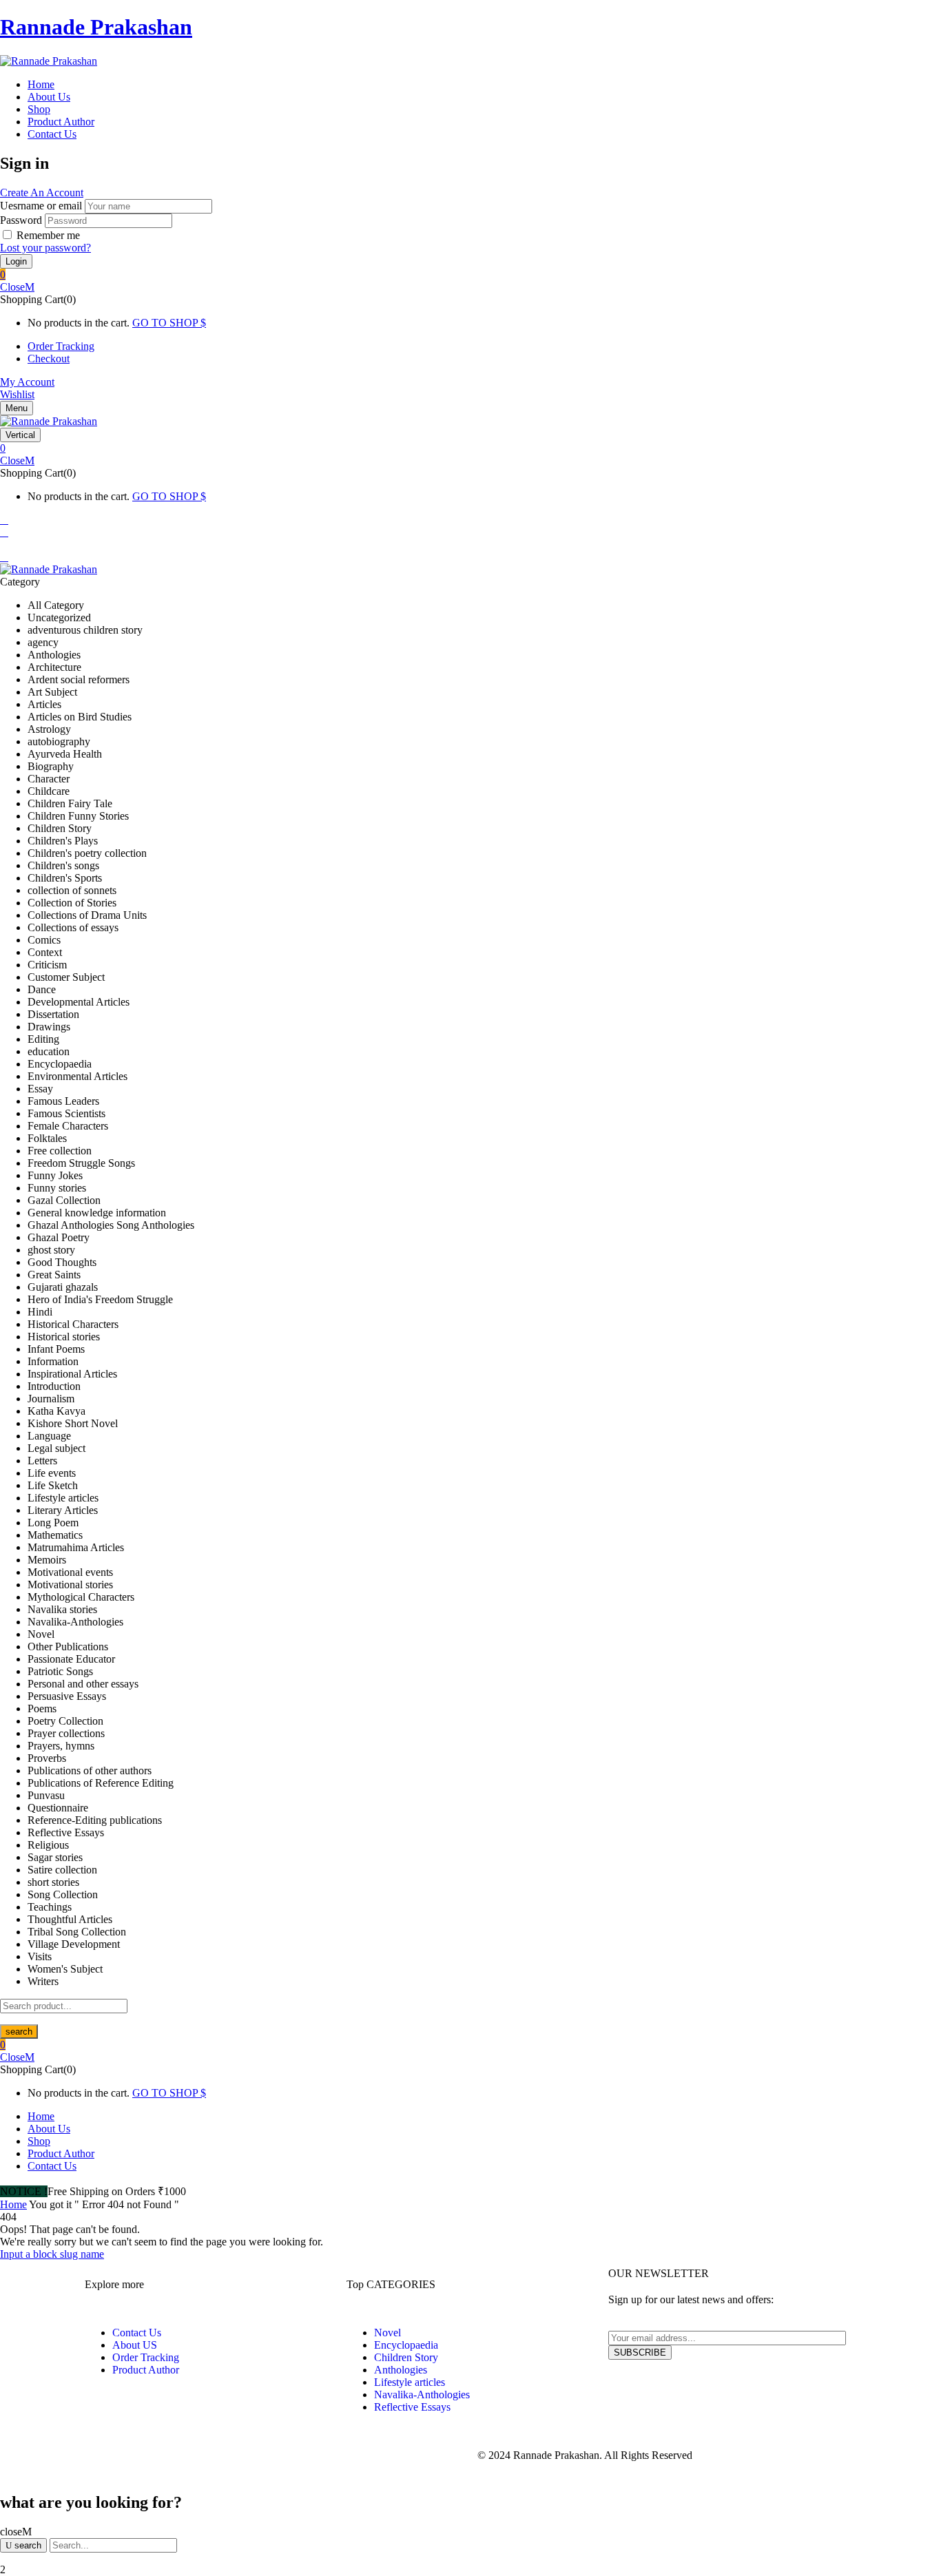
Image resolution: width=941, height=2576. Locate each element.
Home (13, 2204)
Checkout (49, 359)
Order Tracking (61, 346)
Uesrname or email (41, 206)
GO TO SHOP (166, 323)
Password (21, 220)
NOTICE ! (24, 2191)
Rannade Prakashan (96, 27)
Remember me (48, 235)
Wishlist (17, 394)
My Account (27, 382)
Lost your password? (45, 248)
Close (12, 287)
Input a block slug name (52, 2254)
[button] (470, 275)
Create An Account (42, 193)
